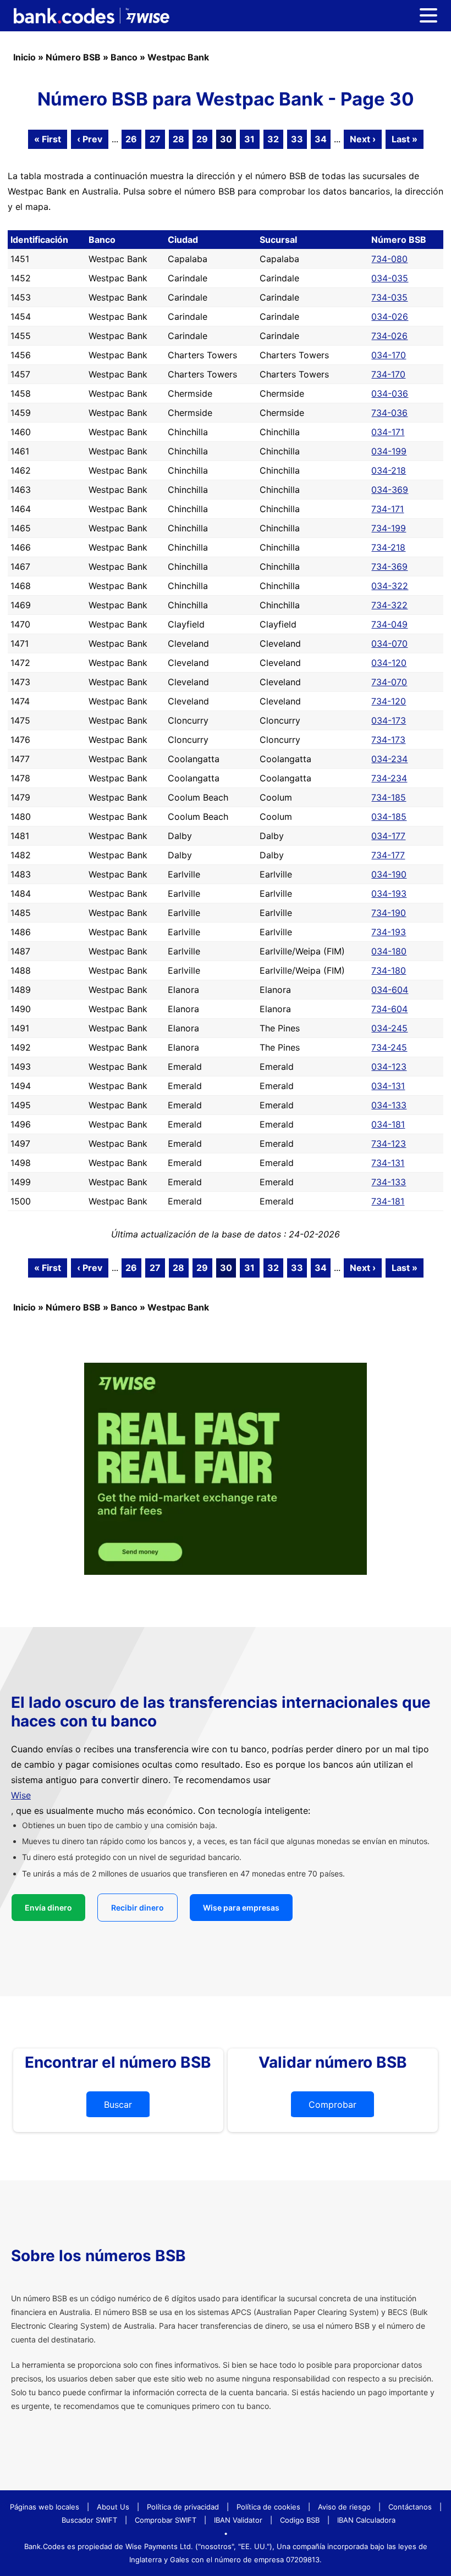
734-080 (389, 259)
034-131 (388, 1086)
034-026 (390, 317)
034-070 (389, 643)
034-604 (390, 990)
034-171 (388, 432)
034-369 (390, 490)
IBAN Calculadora (366, 2520)
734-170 (388, 374)
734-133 (389, 1182)
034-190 (389, 874)
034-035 (390, 278)
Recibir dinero (137, 1908)
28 (178, 139)
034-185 (389, 817)
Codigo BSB (300, 2520)
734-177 (388, 855)
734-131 (388, 1163)
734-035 (389, 297)
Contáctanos (410, 2507)
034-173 (389, 720)
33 (297, 139)
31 (249, 139)
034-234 (389, 759)
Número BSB (73, 57)
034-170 (389, 355)
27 (155, 139)
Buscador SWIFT (89, 2520)
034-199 (389, 451)
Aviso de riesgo (344, 2507)
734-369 (389, 567)
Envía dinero (48, 1908)
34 (321, 139)
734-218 (388, 547)
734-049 (389, 624)
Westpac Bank (178, 57)
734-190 (389, 913)
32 (273, 139)
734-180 (389, 970)
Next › (363, 139)
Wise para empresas (241, 1908)
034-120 (389, 663)
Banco (124, 57)
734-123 (389, 1143)
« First (48, 139)
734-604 (389, 1009)
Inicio (24, 57)
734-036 (389, 413)
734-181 (388, 1201)
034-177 (388, 836)
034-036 (390, 393)
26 (131, 139)
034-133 (389, 1105)
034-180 (389, 951)
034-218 (389, 470)
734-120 (389, 701)
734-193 (389, 932)
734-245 (389, 1047)
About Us (113, 2507)
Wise (21, 1795)
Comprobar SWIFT (166, 2520)
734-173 (388, 740)
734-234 (389, 778)
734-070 (389, 682)
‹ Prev (90, 139)
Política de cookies (268, 2507)
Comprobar (332, 2105)
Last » (405, 139)
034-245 (389, 1028)
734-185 (389, 797)
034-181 (388, 1124)
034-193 (389, 893)
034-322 (390, 586)
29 (202, 139)
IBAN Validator (238, 2520)
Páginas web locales (45, 2507)
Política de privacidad (183, 2507)
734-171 (387, 509)
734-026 (389, 336)
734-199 (389, 528)
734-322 (389, 605)
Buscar (118, 2105)
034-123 (389, 1067)
